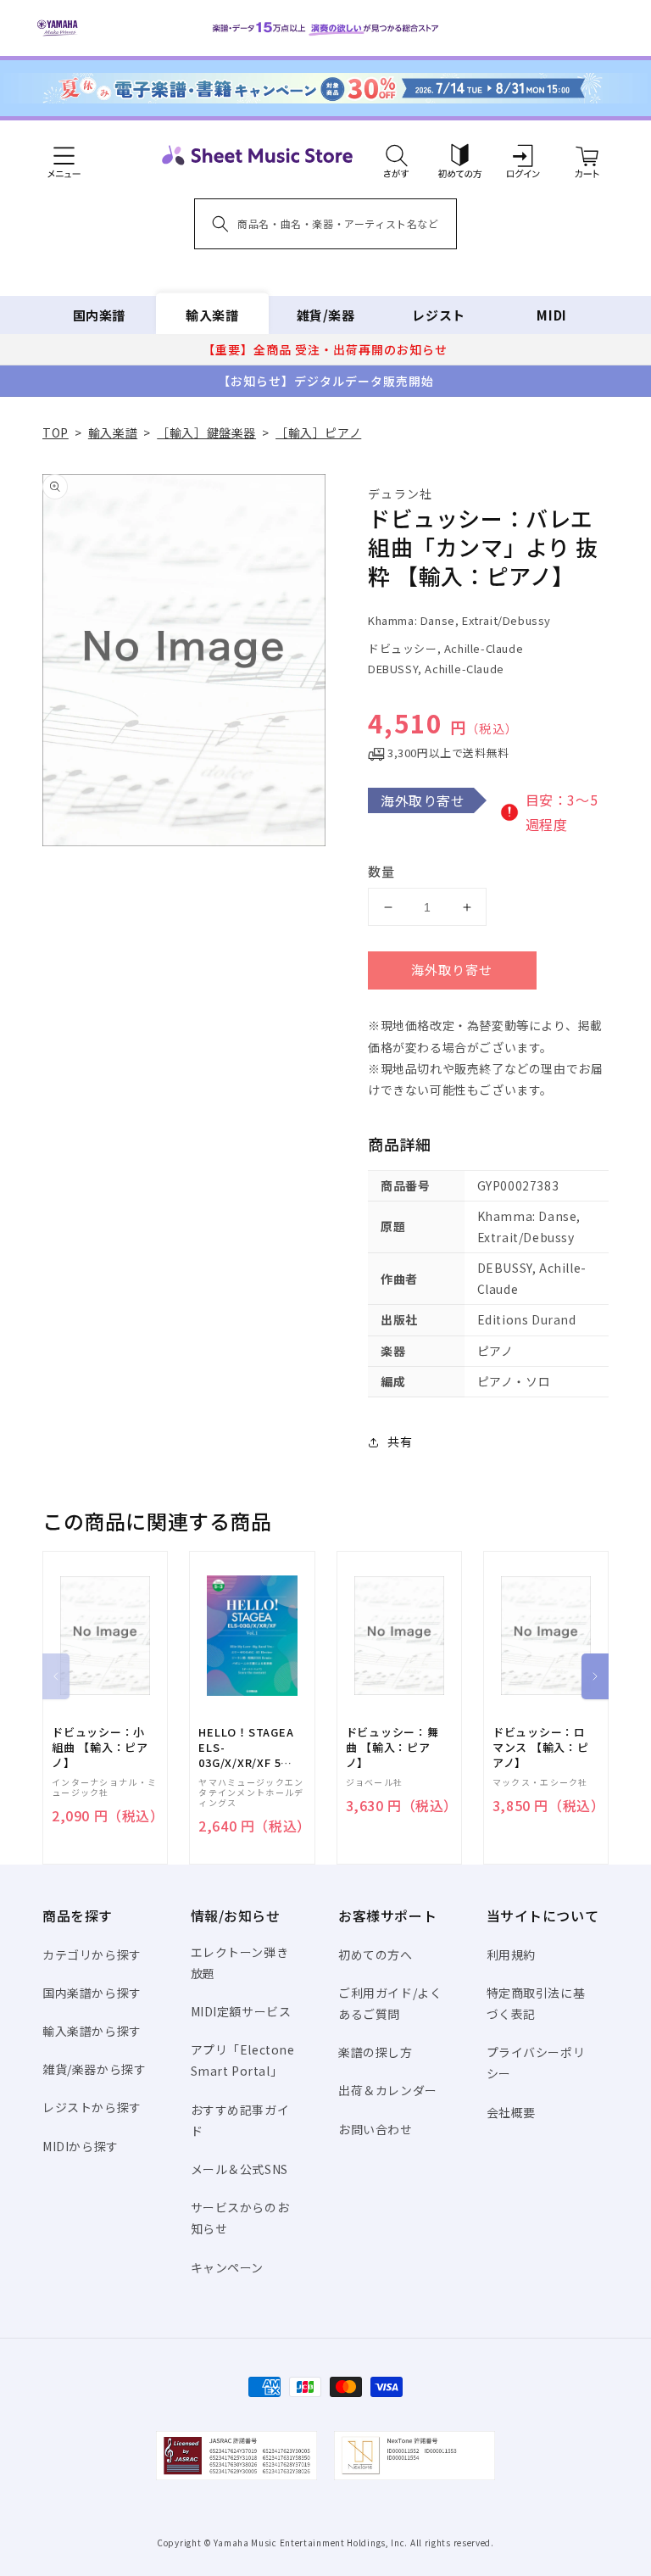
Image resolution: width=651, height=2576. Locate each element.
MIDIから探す (81, 2146)
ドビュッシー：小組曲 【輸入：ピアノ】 (100, 1748)
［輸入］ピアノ (318, 432)
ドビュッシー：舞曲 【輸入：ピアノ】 (392, 1748)
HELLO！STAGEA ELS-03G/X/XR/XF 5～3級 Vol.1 (246, 1748)
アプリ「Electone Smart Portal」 (243, 2060)
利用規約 (511, 1954)
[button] (396, 155)
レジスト (438, 315)
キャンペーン (228, 2267)
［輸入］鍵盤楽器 (206, 432)
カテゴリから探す (92, 1954)
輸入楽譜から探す (92, 2031)
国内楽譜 (99, 315)
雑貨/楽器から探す (94, 2069)
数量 (381, 871)
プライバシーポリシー (536, 2063)
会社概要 (511, 2112)
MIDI (551, 315)
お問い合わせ (376, 2129)
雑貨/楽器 (326, 315)
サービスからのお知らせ (240, 2218)
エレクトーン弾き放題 (240, 1963)
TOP (56, 432)
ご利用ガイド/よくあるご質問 (390, 2003)
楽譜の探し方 (376, 2052)
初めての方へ (376, 1954)
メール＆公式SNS (239, 2169)
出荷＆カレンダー (388, 2090)
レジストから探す (92, 2107)
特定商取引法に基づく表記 (536, 2003)
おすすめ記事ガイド (240, 2120)
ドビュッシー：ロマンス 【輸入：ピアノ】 (541, 1748)
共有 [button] (400, 1441)
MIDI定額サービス (241, 2011)
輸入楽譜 (212, 315)
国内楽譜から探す (92, 1993)
